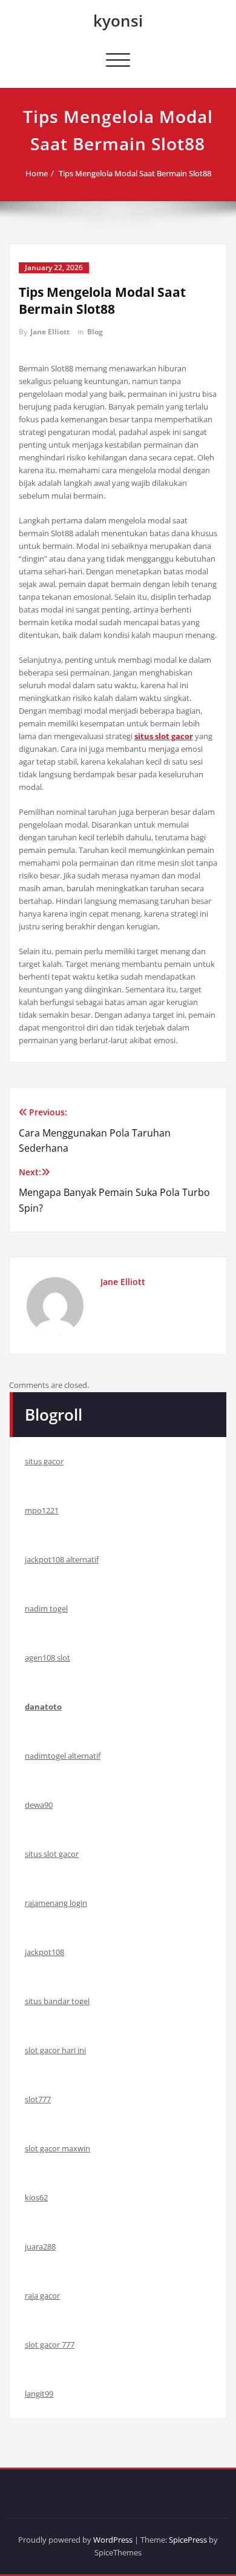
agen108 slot (48, 1658)
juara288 (40, 2246)
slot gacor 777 (50, 2345)
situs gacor (44, 1461)
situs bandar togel (57, 2001)
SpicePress (188, 2540)
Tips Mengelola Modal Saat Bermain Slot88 (135, 173)
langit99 (39, 2394)
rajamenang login (56, 1903)
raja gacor (42, 2295)
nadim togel (46, 1608)
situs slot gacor (52, 1854)
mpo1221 (42, 1510)
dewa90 (39, 1805)
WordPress (113, 2540)
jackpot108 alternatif (62, 1559)
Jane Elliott (50, 332)
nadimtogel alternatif (63, 1756)
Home (37, 173)
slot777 (38, 2099)
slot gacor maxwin (57, 2148)
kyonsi (118, 21)
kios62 (36, 2197)
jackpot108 (44, 1952)
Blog (95, 332)
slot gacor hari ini (55, 2050)
